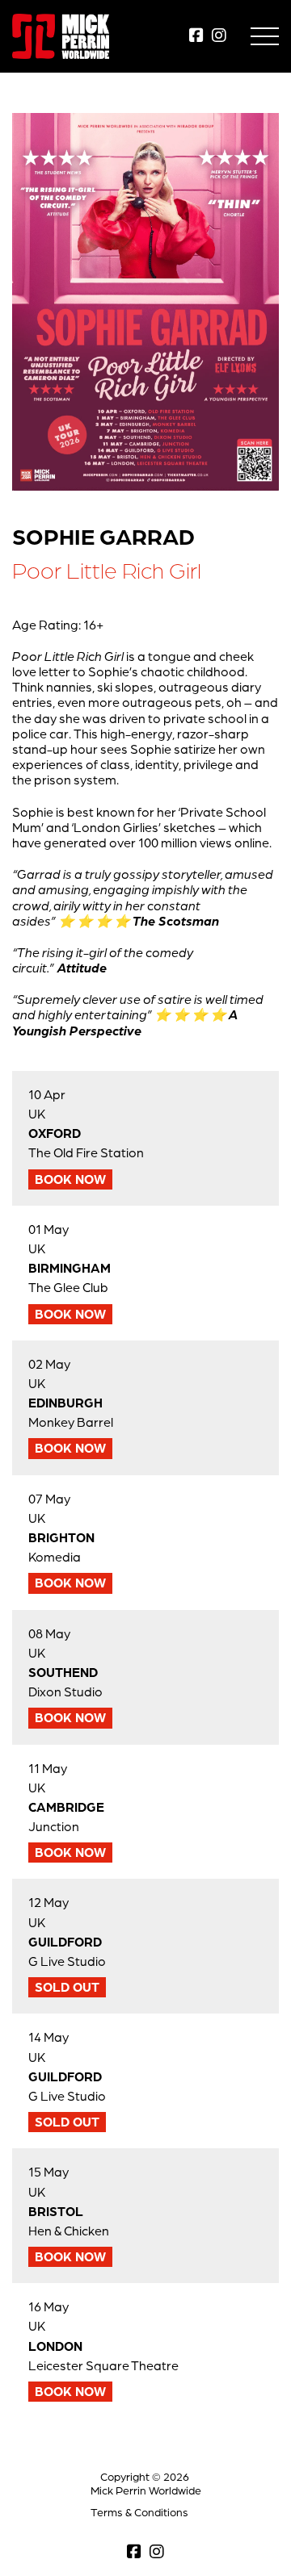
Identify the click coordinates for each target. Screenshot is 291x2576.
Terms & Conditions (139, 2512)
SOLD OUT (67, 1987)
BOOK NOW (70, 1179)
